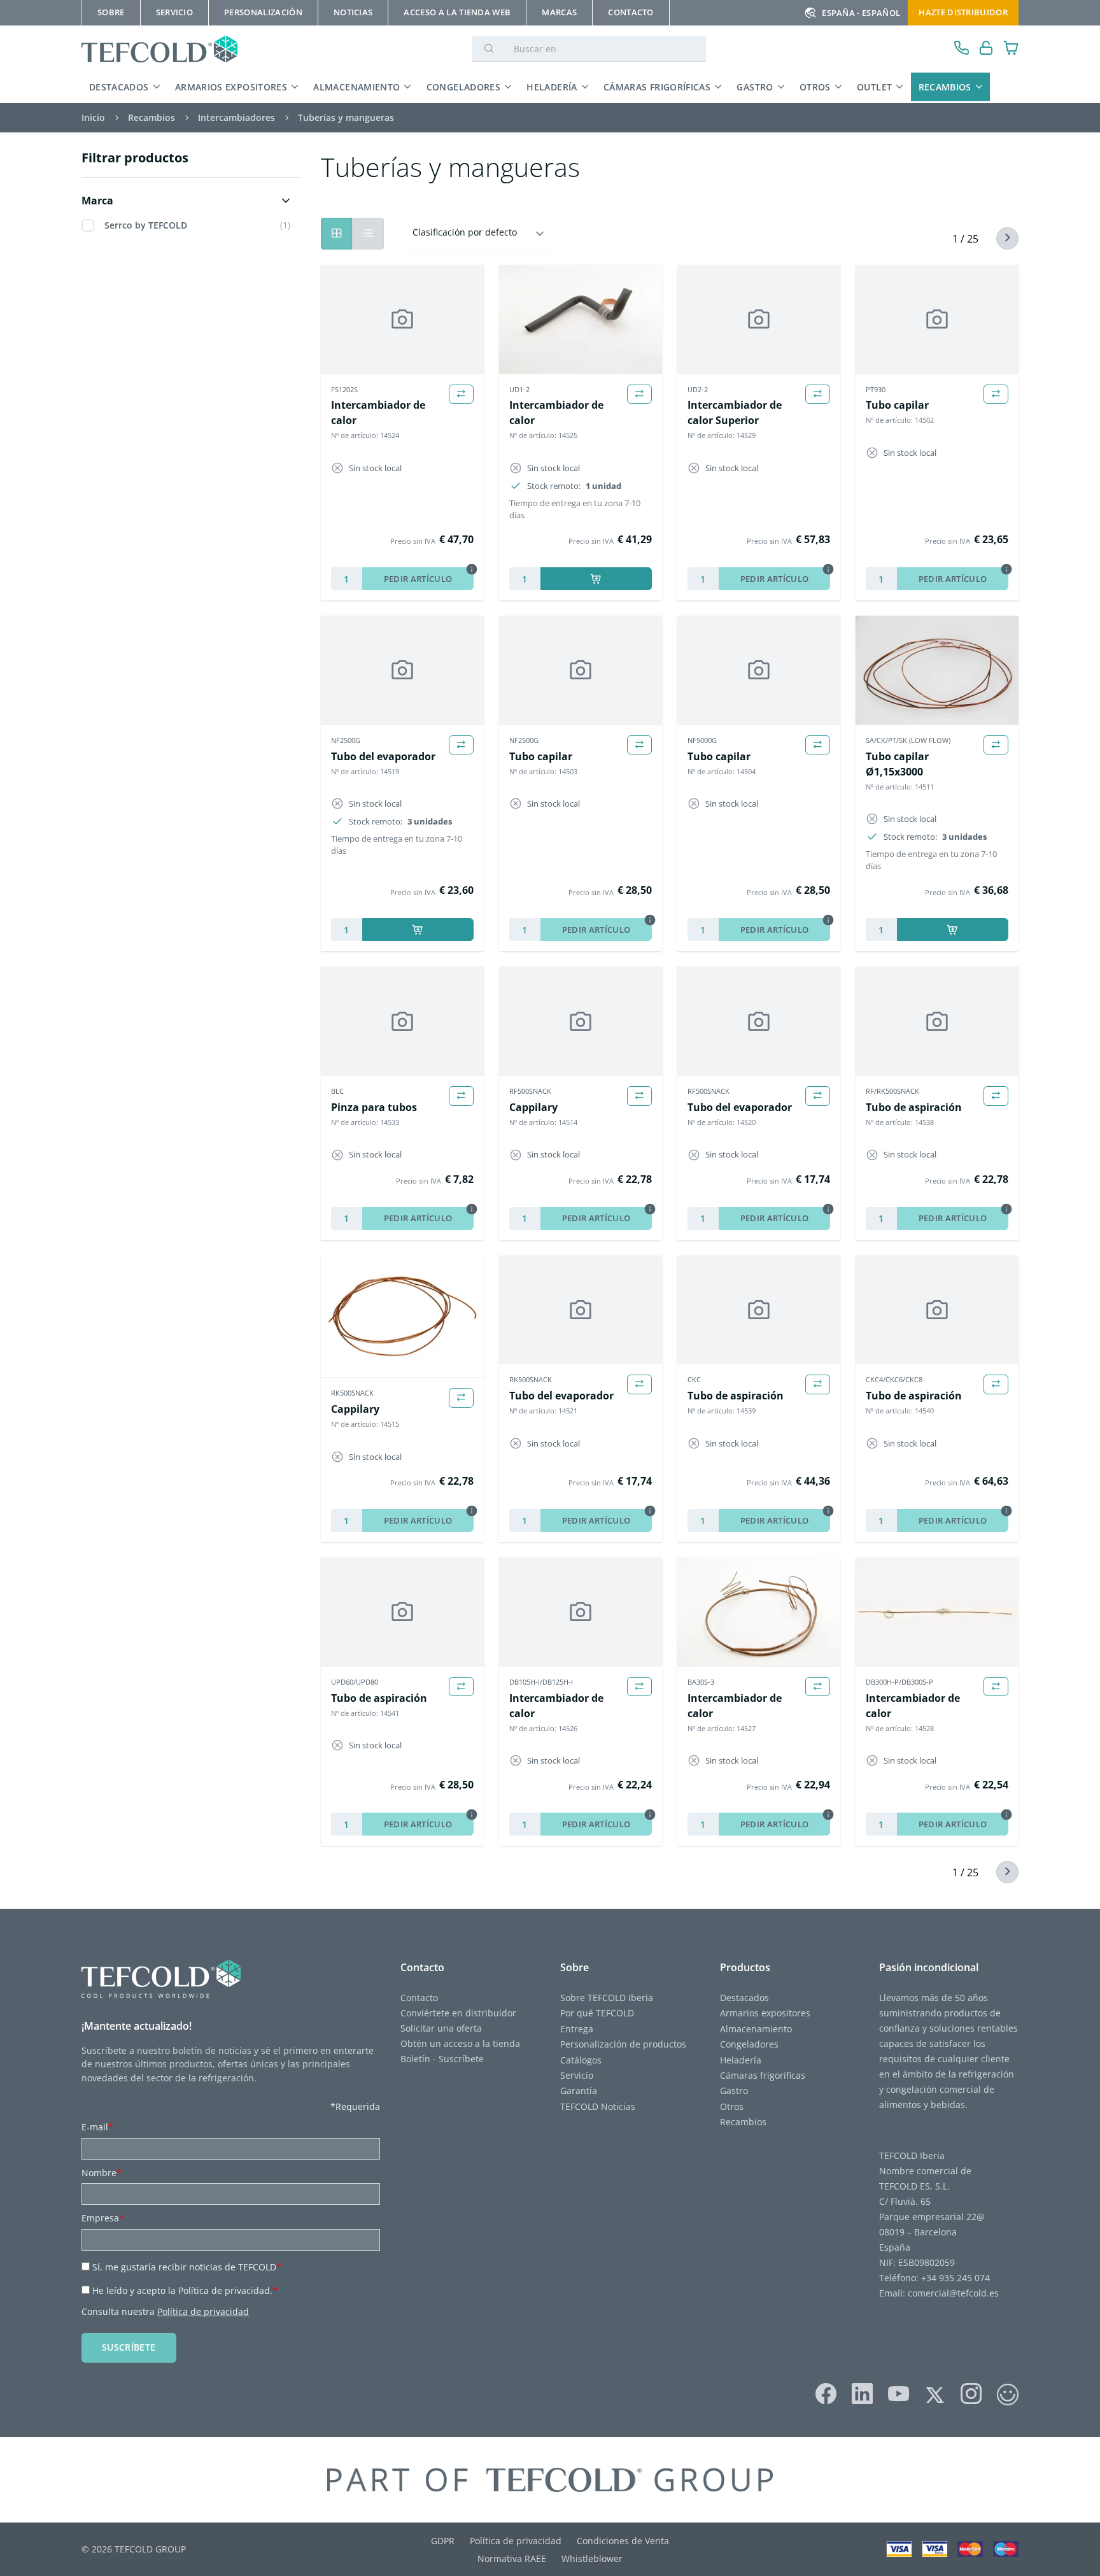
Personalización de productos (623, 2044)
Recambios (945, 87)
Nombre (102, 2173)
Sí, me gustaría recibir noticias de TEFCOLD (187, 2267)
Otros (815, 87)
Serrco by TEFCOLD (146, 225)
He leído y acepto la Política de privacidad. (185, 2290)
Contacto (419, 1998)
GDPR (443, 2541)
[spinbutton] (347, 579)
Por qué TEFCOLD (597, 2013)
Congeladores (463, 87)
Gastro (755, 87)
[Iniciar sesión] (986, 49)
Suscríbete (129, 2347)
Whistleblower (592, 2558)
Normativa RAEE (512, 2558)
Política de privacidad (203, 2311)
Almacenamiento (356, 87)
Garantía (579, 2091)
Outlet (874, 87)
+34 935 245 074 (955, 2278)
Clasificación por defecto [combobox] (465, 232)
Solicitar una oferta (441, 2028)
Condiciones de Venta (623, 2541)
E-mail (97, 2127)
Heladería (552, 87)
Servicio (577, 2075)
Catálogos (581, 2060)
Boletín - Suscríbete (442, 2059)
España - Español (861, 13)
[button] (188, 201)
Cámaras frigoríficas (657, 87)
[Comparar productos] (461, 394)
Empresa (103, 2218)
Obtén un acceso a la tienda (460, 2043)
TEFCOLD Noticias (598, 2106)
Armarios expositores (231, 87)
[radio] (368, 234)
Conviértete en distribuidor (458, 2013)
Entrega (577, 2029)
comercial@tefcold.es (953, 2293)
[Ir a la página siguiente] (1000, 238)
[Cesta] (1011, 49)
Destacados (119, 87)
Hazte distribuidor (963, 12)
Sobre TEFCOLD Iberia (607, 1998)
